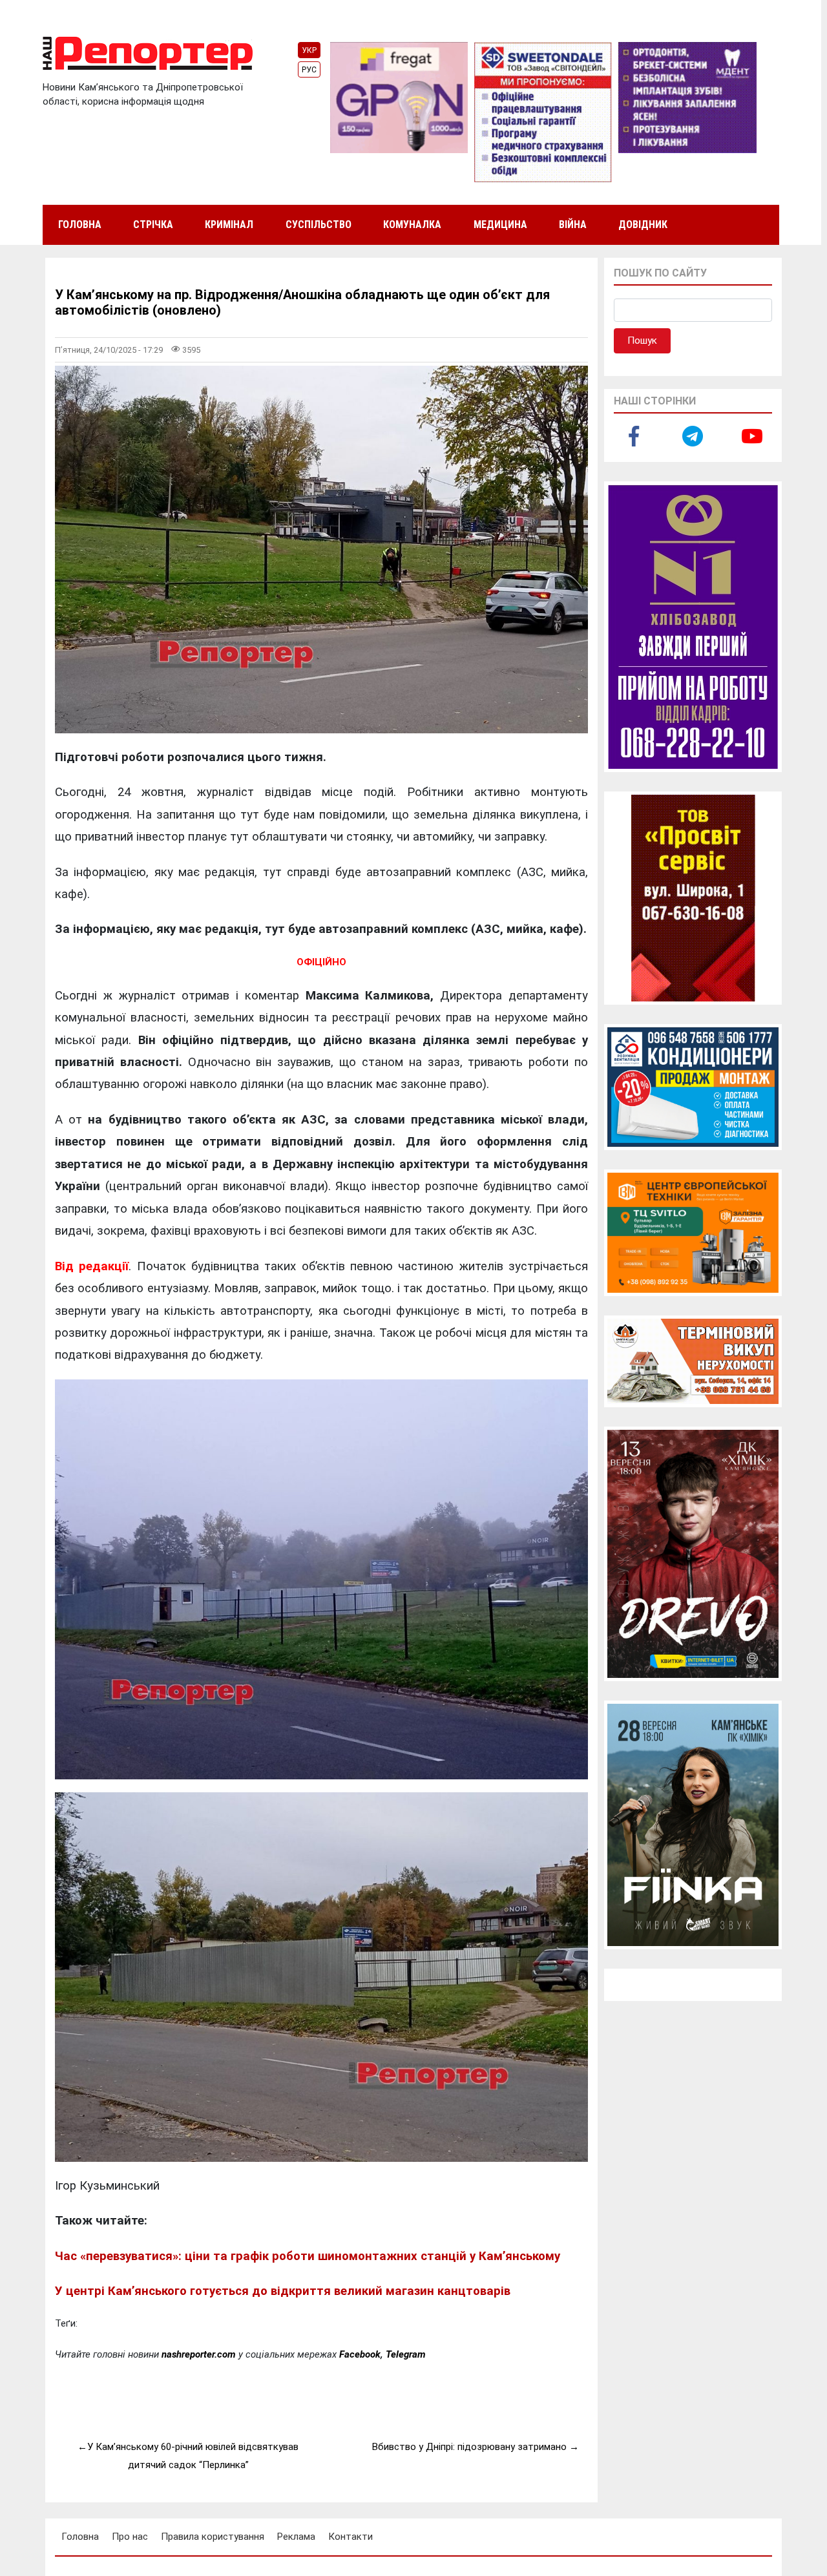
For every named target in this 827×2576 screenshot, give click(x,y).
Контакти (351, 2537)
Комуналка (412, 225)
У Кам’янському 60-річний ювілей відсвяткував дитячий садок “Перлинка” (193, 2456)
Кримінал (229, 225)
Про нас (130, 2537)
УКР (309, 50)
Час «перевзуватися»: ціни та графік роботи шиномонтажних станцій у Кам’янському (308, 2256)
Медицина (500, 225)
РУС (309, 70)
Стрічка (153, 225)
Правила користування (213, 2537)
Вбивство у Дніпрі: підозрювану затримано (469, 2447)
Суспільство (319, 225)
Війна (573, 225)
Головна (80, 225)
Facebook (360, 2354)
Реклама (296, 2537)
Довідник (643, 225)
